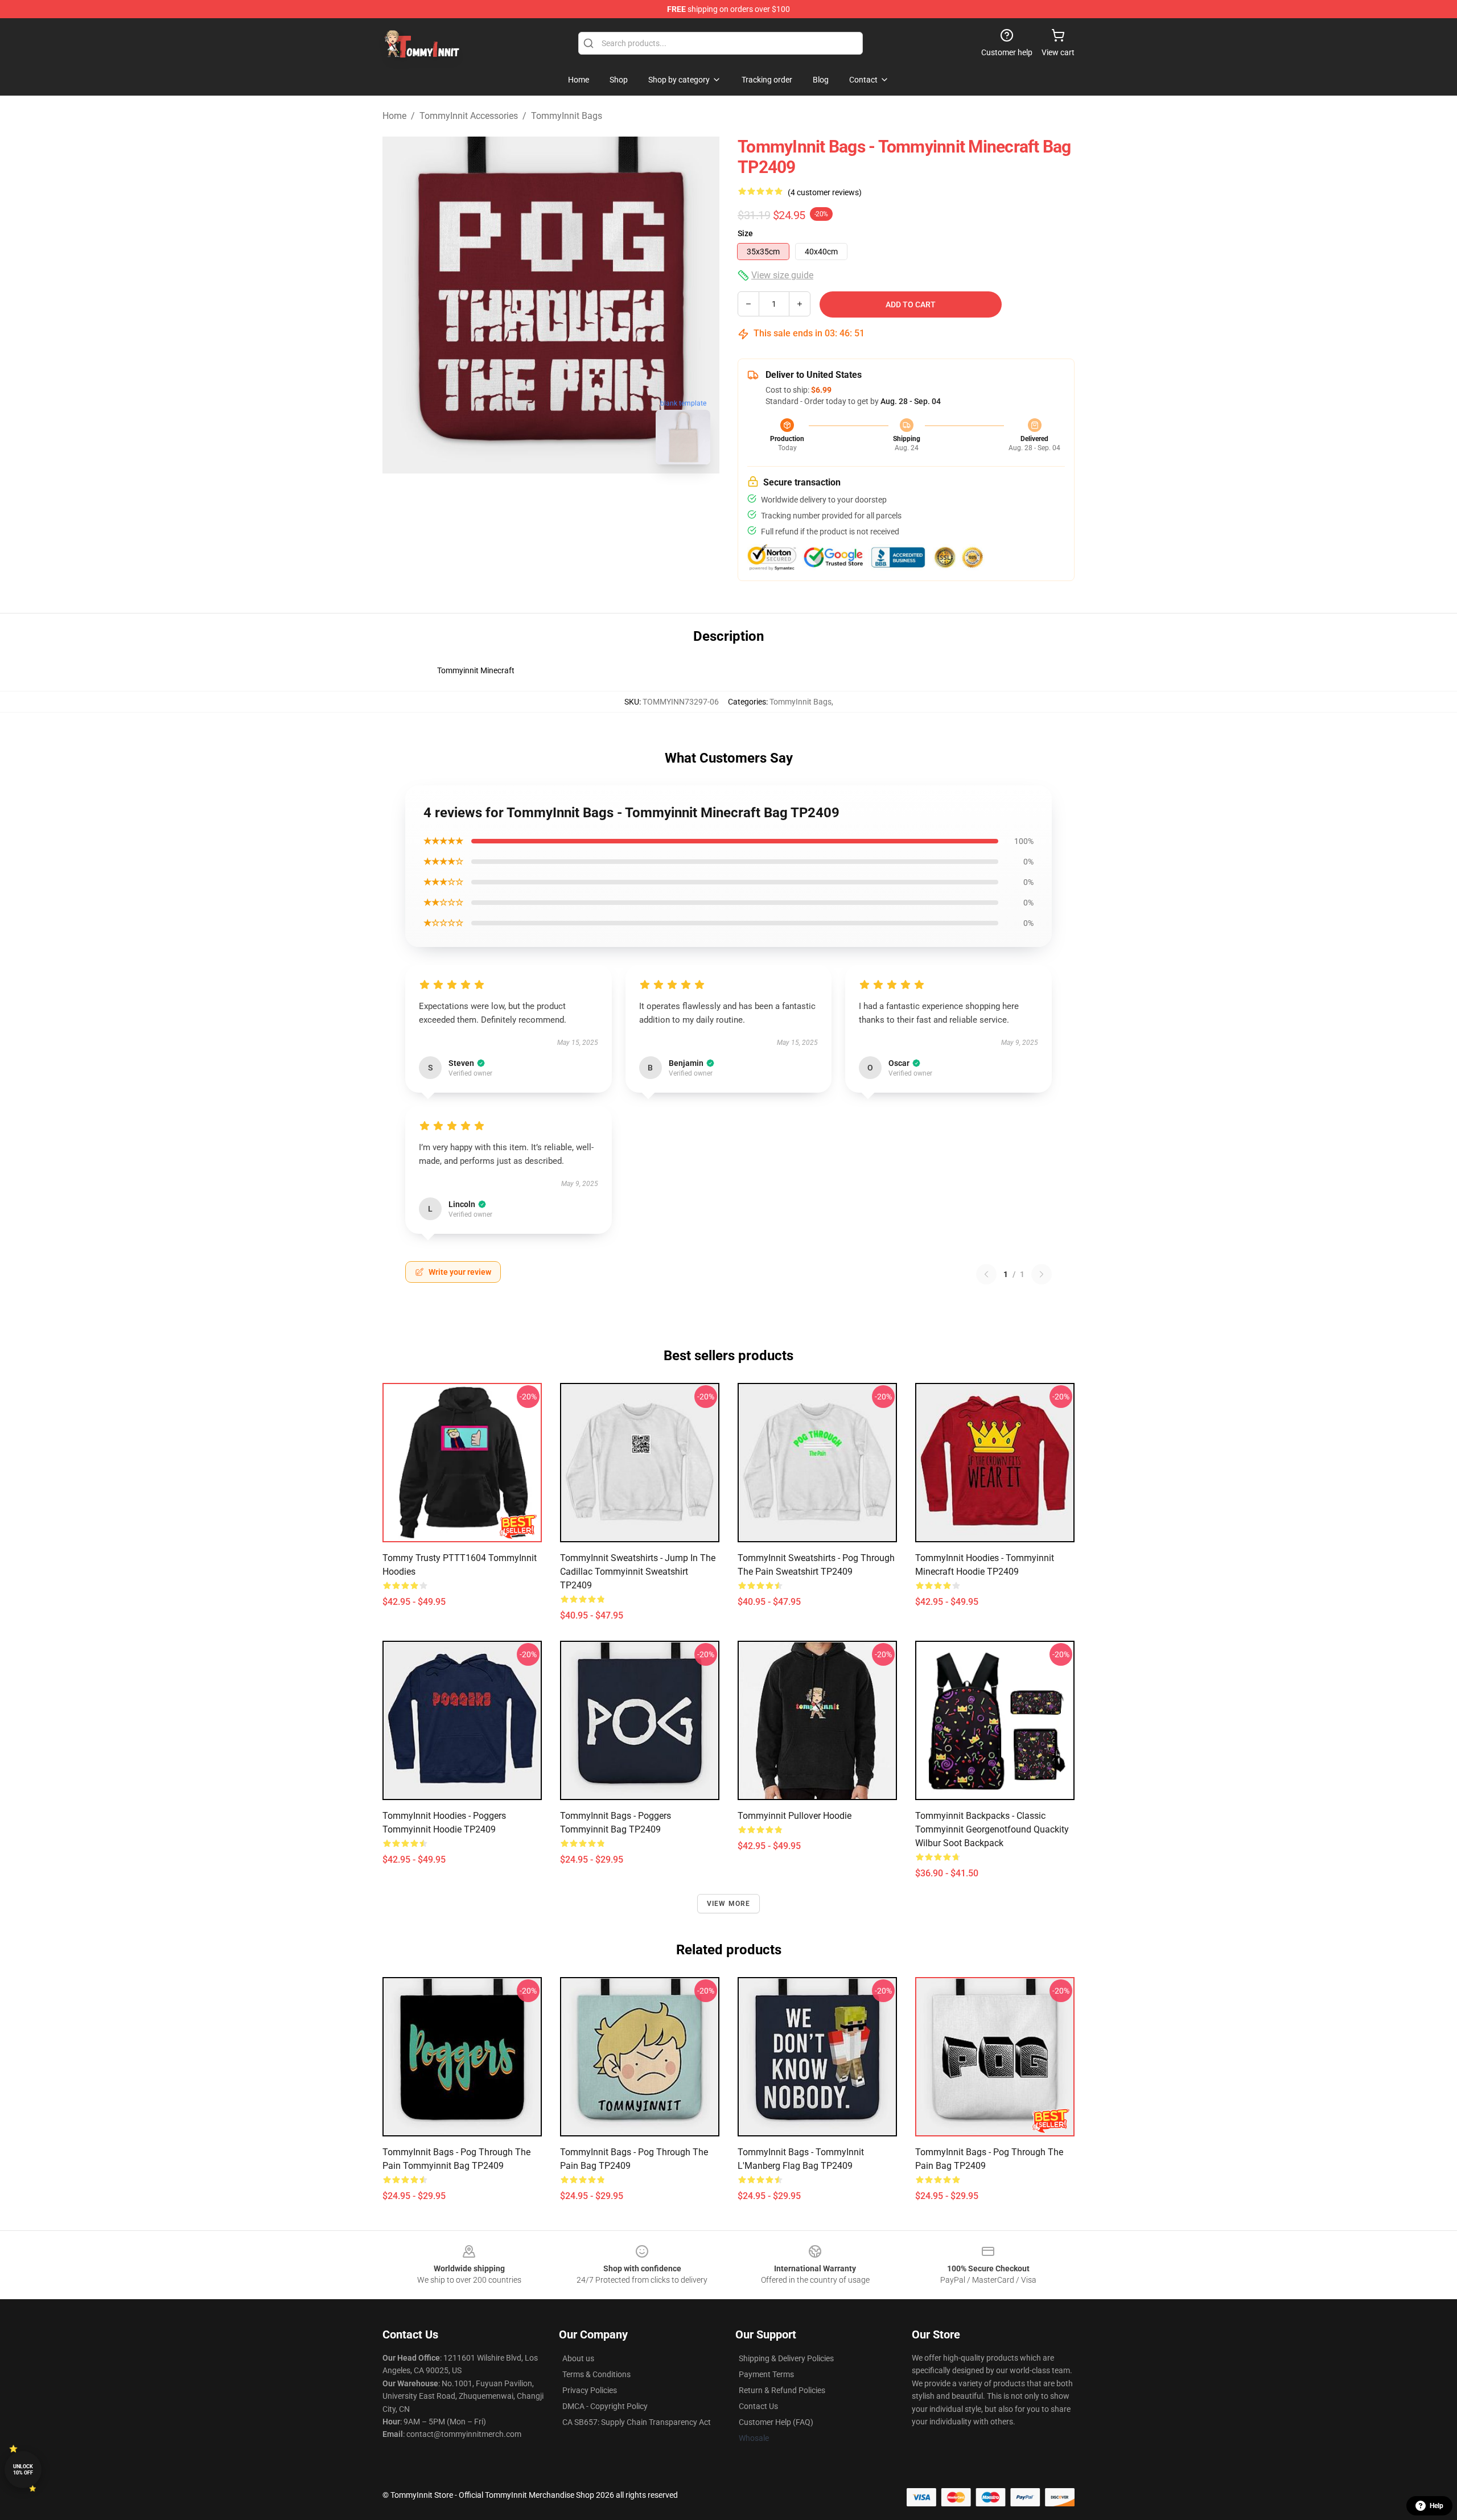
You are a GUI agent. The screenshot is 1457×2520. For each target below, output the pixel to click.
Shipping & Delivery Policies (786, 2358)
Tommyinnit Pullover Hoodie (795, 1816)
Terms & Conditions (596, 2374)
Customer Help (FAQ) (776, 2422)
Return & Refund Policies (782, 2390)
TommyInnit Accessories (469, 116)
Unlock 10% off (23, 2470)
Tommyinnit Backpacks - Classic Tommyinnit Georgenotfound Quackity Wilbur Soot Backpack (992, 1829)
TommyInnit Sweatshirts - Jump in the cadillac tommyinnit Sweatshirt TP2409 (638, 1572)
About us (578, 2358)
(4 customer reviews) (825, 192)
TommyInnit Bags (567, 116)
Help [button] (1437, 2506)
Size (745, 233)
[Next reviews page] (1042, 1274)
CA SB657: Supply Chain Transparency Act (637, 2422)
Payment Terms (766, 2374)
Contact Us (758, 2406)
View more (729, 1904)
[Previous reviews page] (986, 1274)
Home (394, 116)
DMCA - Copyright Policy (605, 2406)
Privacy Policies (590, 2390)
